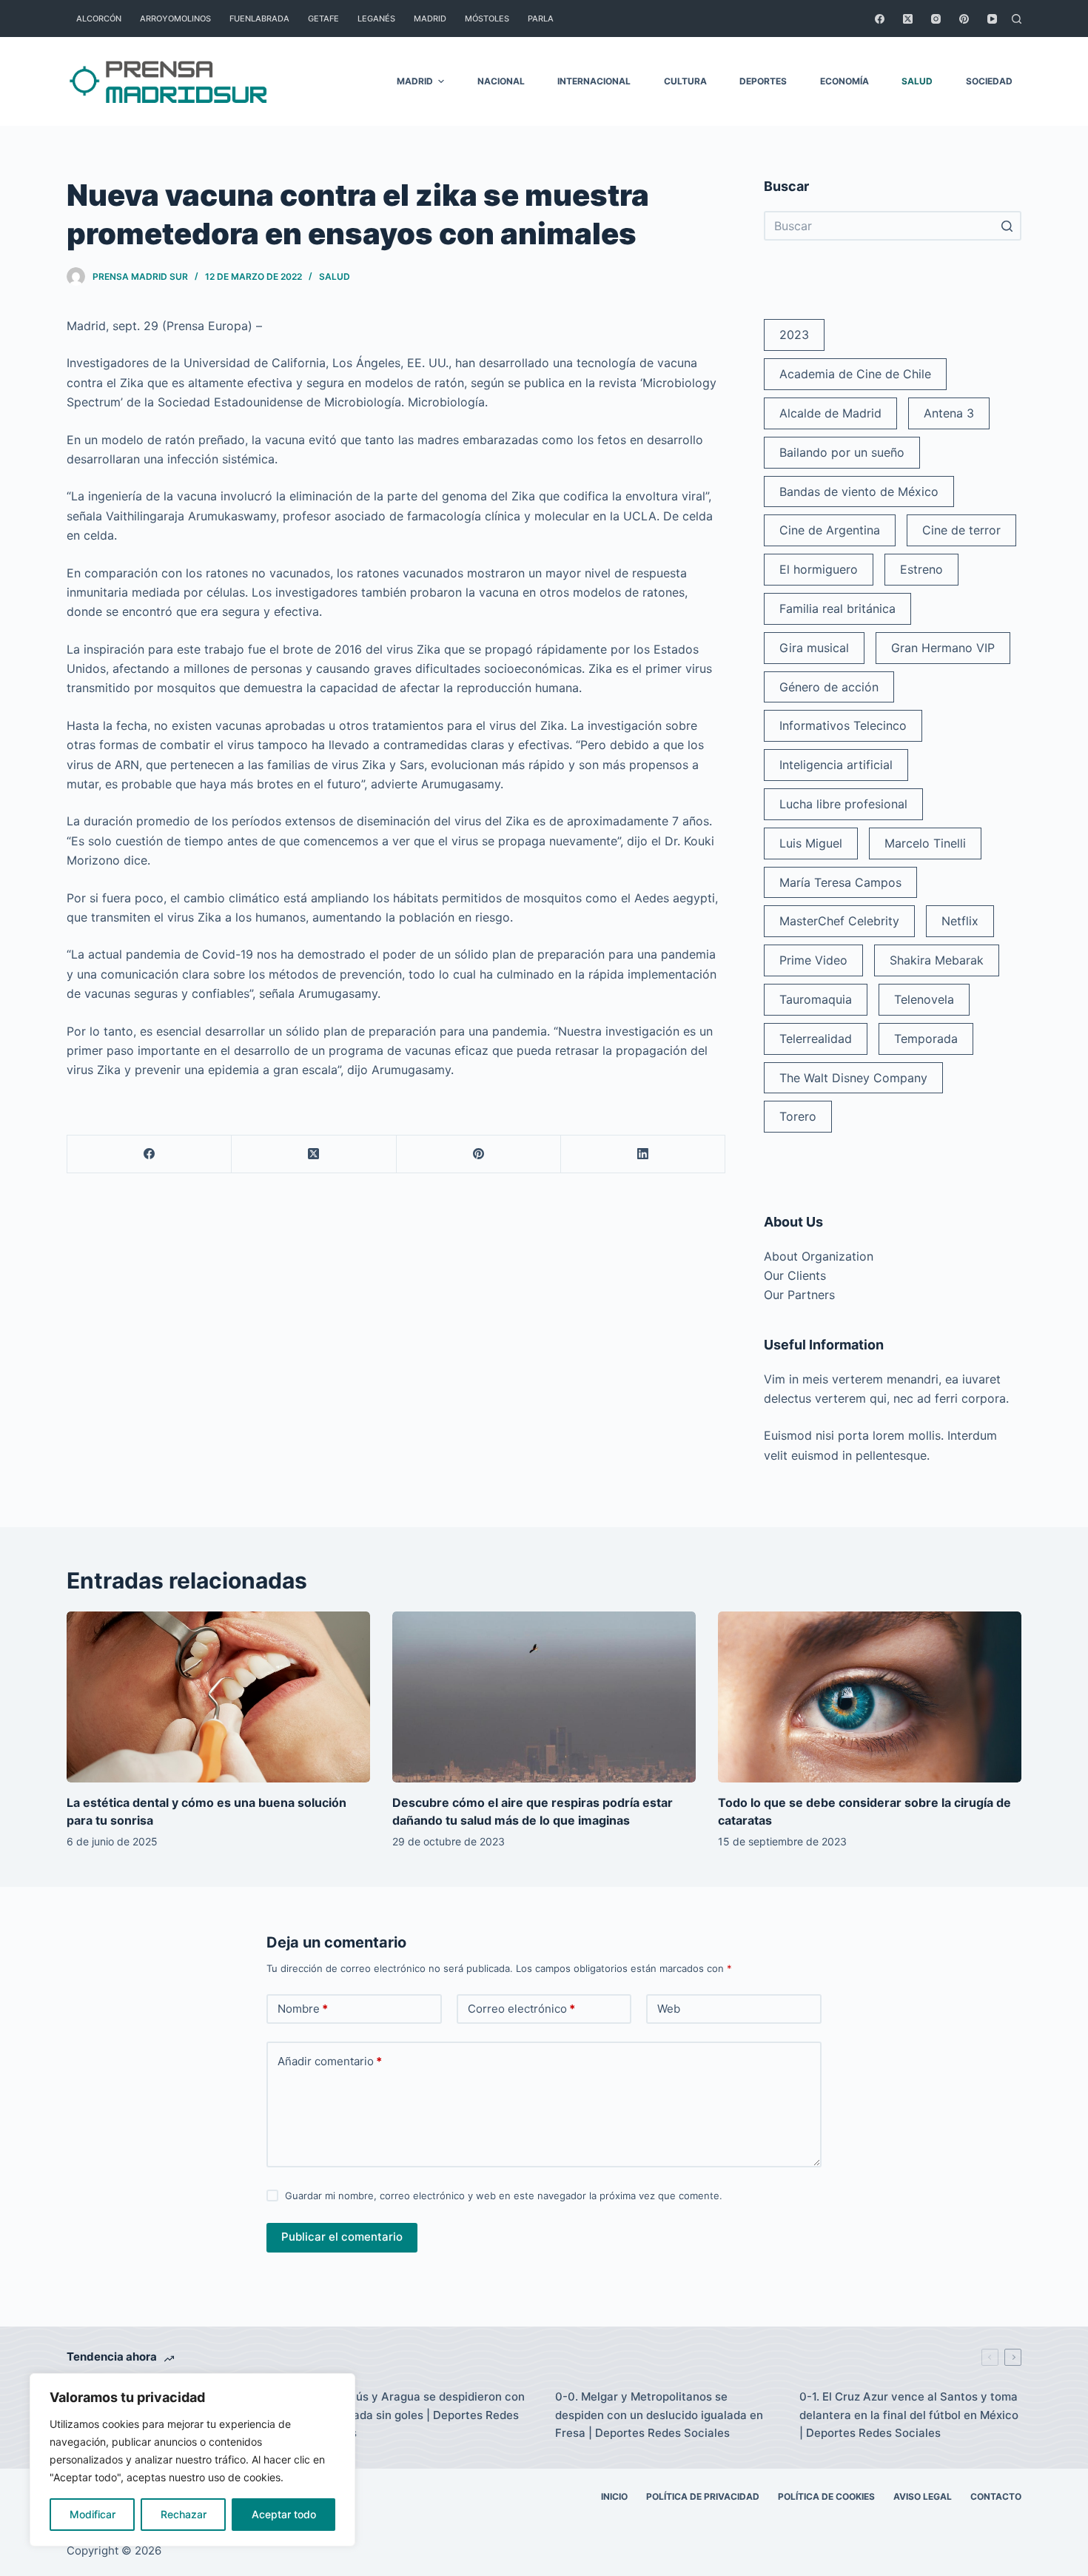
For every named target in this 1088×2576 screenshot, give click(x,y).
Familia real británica (837, 608)
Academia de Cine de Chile (855, 374)
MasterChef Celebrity (839, 921)
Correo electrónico (521, 2009)
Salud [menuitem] (917, 81)
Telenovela (924, 999)
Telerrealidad (816, 1039)
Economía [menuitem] (844, 81)
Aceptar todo (284, 2514)
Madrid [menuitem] (430, 19)
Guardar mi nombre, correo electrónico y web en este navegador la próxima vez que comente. (504, 2196)
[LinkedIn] (643, 1154)
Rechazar (184, 2514)
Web (669, 2009)
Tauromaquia (816, 999)
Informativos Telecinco (843, 725)
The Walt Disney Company (853, 1078)
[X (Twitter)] (908, 19)
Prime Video (813, 960)
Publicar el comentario (342, 2237)
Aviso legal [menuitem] (923, 2496)
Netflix (960, 921)
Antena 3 (949, 413)
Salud (335, 276)
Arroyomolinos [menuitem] (175, 19)
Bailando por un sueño (842, 452)
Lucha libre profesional (843, 804)
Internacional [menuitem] (594, 81)
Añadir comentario (330, 2061)
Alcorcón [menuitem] (99, 19)
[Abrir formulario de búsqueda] (1017, 19)
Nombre (303, 2009)
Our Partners (799, 1295)
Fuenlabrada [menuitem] (259, 19)
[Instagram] (936, 19)
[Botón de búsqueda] (1007, 226)
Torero (798, 1116)
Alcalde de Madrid (830, 413)
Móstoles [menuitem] (487, 19)
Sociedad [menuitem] (989, 81)
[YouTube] (992, 19)
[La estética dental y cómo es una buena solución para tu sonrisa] (218, 1697)
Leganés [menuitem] (376, 19)
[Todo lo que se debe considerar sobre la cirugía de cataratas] (870, 1697)
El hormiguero (819, 569)
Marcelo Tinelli (925, 843)
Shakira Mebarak (937, 960)
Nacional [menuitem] (501, 81)
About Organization (819, 1256)
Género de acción (829, 687)
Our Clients (795, 1275)
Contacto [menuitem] (996, 2496)
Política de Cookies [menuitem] (826, 2496)
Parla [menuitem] (541, 19)
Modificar (93, 2514)
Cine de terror (961, 530)
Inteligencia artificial (836, 765)
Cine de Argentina (830, 530)
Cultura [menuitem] (685, 81)
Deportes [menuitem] (763, 81)
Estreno (921, 569)
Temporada (926, 1039)
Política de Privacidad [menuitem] (703, 2496)
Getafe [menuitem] (323, 19)
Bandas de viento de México (859, 492)
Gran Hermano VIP (943, 648)
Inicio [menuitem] (614, 2496)
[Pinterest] (964, 19)
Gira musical (814, 648)
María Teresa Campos (840, 882)
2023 (794, 335)
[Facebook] (880, 19)
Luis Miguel (811, 843)
